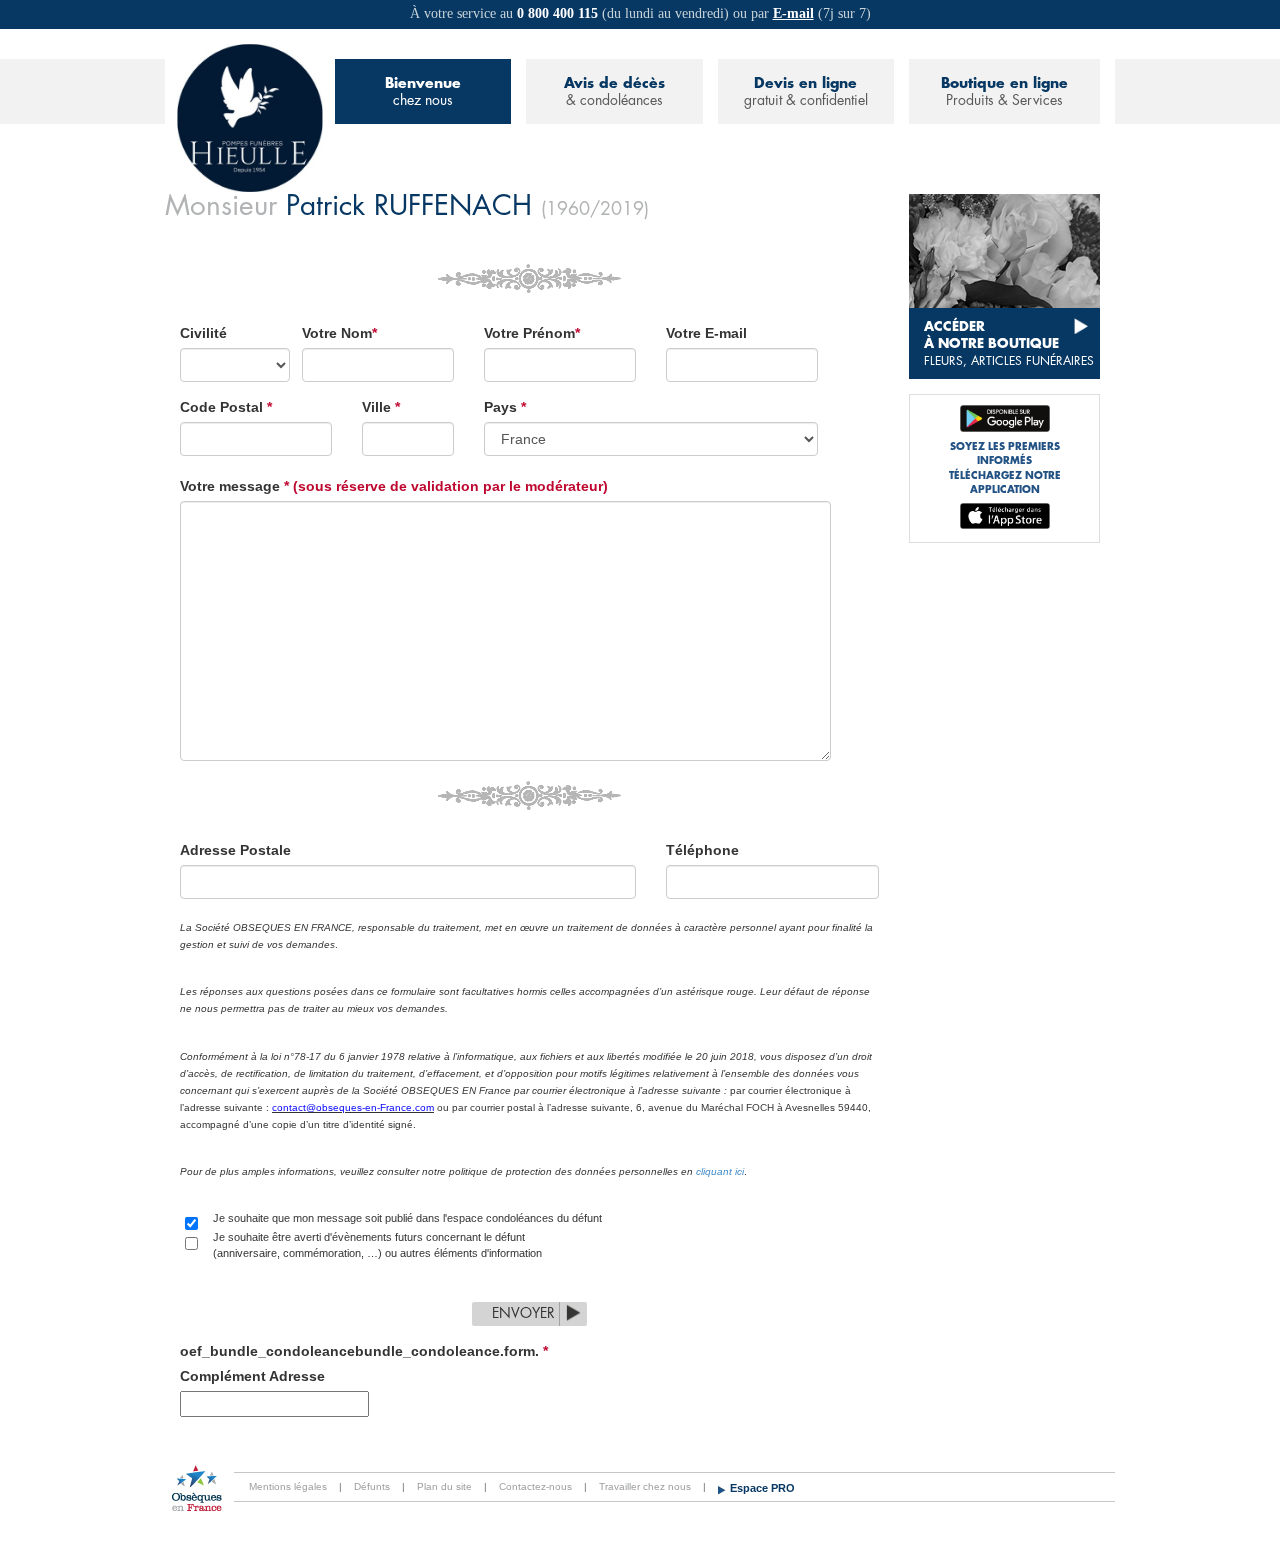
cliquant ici (720, 1171)
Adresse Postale (235, 850)
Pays (505, 407)
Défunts (372, 1486)
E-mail (793, 13)
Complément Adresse (252, 1376)
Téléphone (702, 850)
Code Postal (226, 407)
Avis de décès (614, 91)
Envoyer (523, 1313)
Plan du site (444, 1486)
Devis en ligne (806, 91)
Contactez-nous (535, 1486)
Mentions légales (288, 1486)
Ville (381, 407)
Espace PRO (762, 1488)
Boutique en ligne (1004, 91)
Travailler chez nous (645, 1486)
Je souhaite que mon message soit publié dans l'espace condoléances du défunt (407, 1218)
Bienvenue (423, 91)
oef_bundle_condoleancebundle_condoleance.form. (364, 1351)
